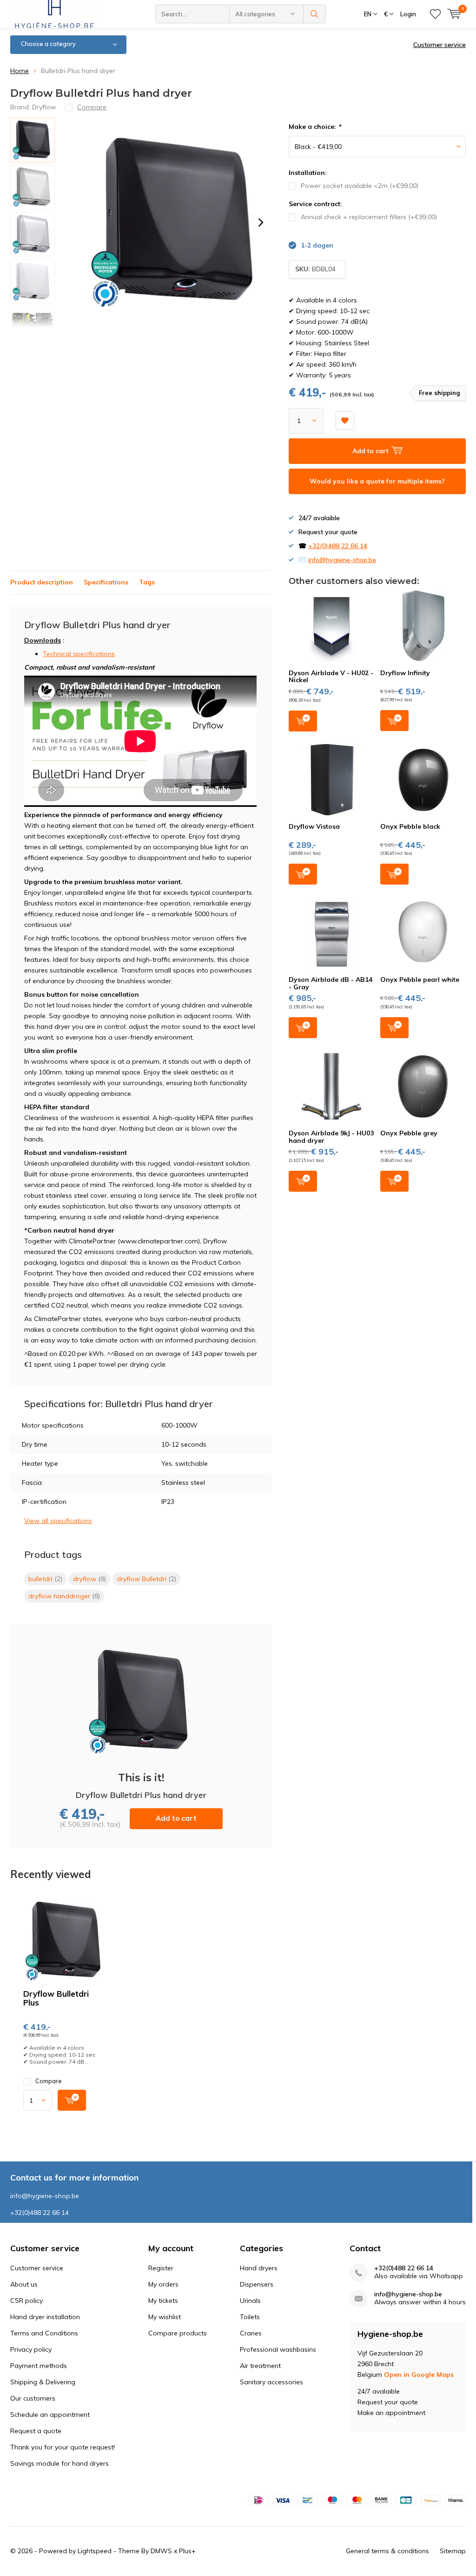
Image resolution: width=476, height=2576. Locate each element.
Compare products (178, 2333)
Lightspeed (95, 2551)
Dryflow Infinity (405, 673)
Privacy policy (31, 2349)
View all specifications (58, 1521)
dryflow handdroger (64, 1596)
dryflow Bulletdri (146, 1579)
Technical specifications (79, 654)
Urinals (250, 2301)
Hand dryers (259, 2268)
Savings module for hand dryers (59, 2463)
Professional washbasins (278, 2349)
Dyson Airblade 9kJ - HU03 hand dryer (331, 1137)
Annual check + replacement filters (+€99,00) (369, 217)
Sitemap (453, 2551)
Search (315, 14)
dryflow (89, 1579)
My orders (163, 2284)
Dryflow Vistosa (314, 826)
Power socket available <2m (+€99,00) (360, 186)
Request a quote (36, 2431)
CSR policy (26, 2301)
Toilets (250, 2317)
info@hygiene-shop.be (342, 560)
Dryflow (44, 107)
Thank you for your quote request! (63, 2447)
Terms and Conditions (44, 2333)
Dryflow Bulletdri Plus (56, 1998)
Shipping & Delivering (43, 2382)
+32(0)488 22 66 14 (338, 546)
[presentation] (261, 222)
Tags (147, 582)
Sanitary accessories (271, 2382)
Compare (49, 2081)
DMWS (161, 2551)
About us (24, 2284)
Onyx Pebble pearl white (420, 979)
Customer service (440, 45)
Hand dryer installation (45, 2317)
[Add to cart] (72, 2100)
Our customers (33, 2398)
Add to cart (176, 1818)
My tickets (163, 2301)
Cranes (251, 2333)
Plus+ (187, 2551)
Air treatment (260, 2366)
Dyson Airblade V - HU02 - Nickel (331, 677)
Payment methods (39, 2366)
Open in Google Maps (419, 2375)
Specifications (106, 582)
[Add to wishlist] (345, 421)
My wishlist (165, 2317)
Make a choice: (315, 127)
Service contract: (315, 204)
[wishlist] (435, 14)
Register (161, 2268)
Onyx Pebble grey (409, 1133)
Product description (42, 582)
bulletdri (45, 1579)
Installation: (308, 173)
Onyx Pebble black (410, 826)
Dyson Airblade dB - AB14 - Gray (331, 983)
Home (20, 71)
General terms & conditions (387, 2551)
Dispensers (257, 2284)
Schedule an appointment (50, 2415)
